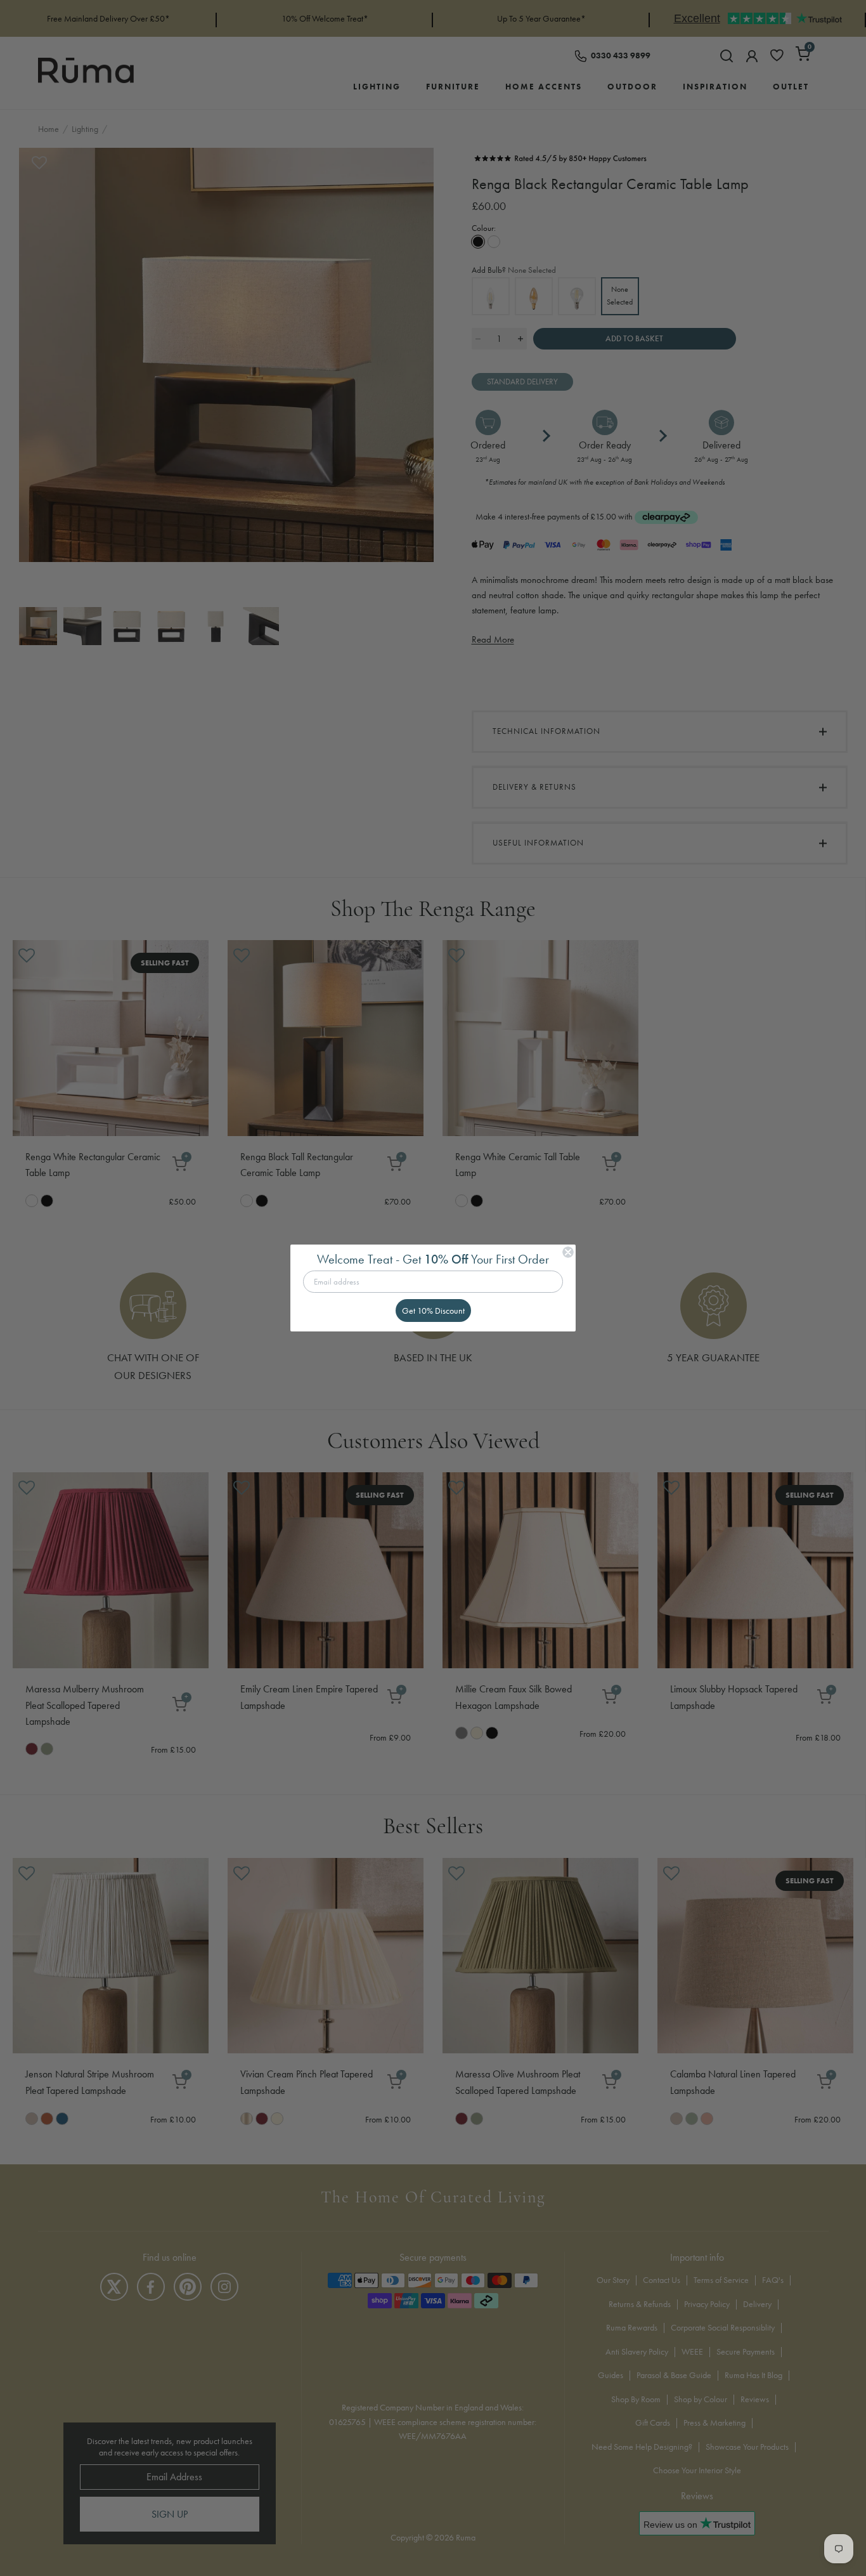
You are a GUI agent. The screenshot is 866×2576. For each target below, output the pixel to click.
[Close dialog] (568, 1252)
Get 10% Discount (433, 1311)
